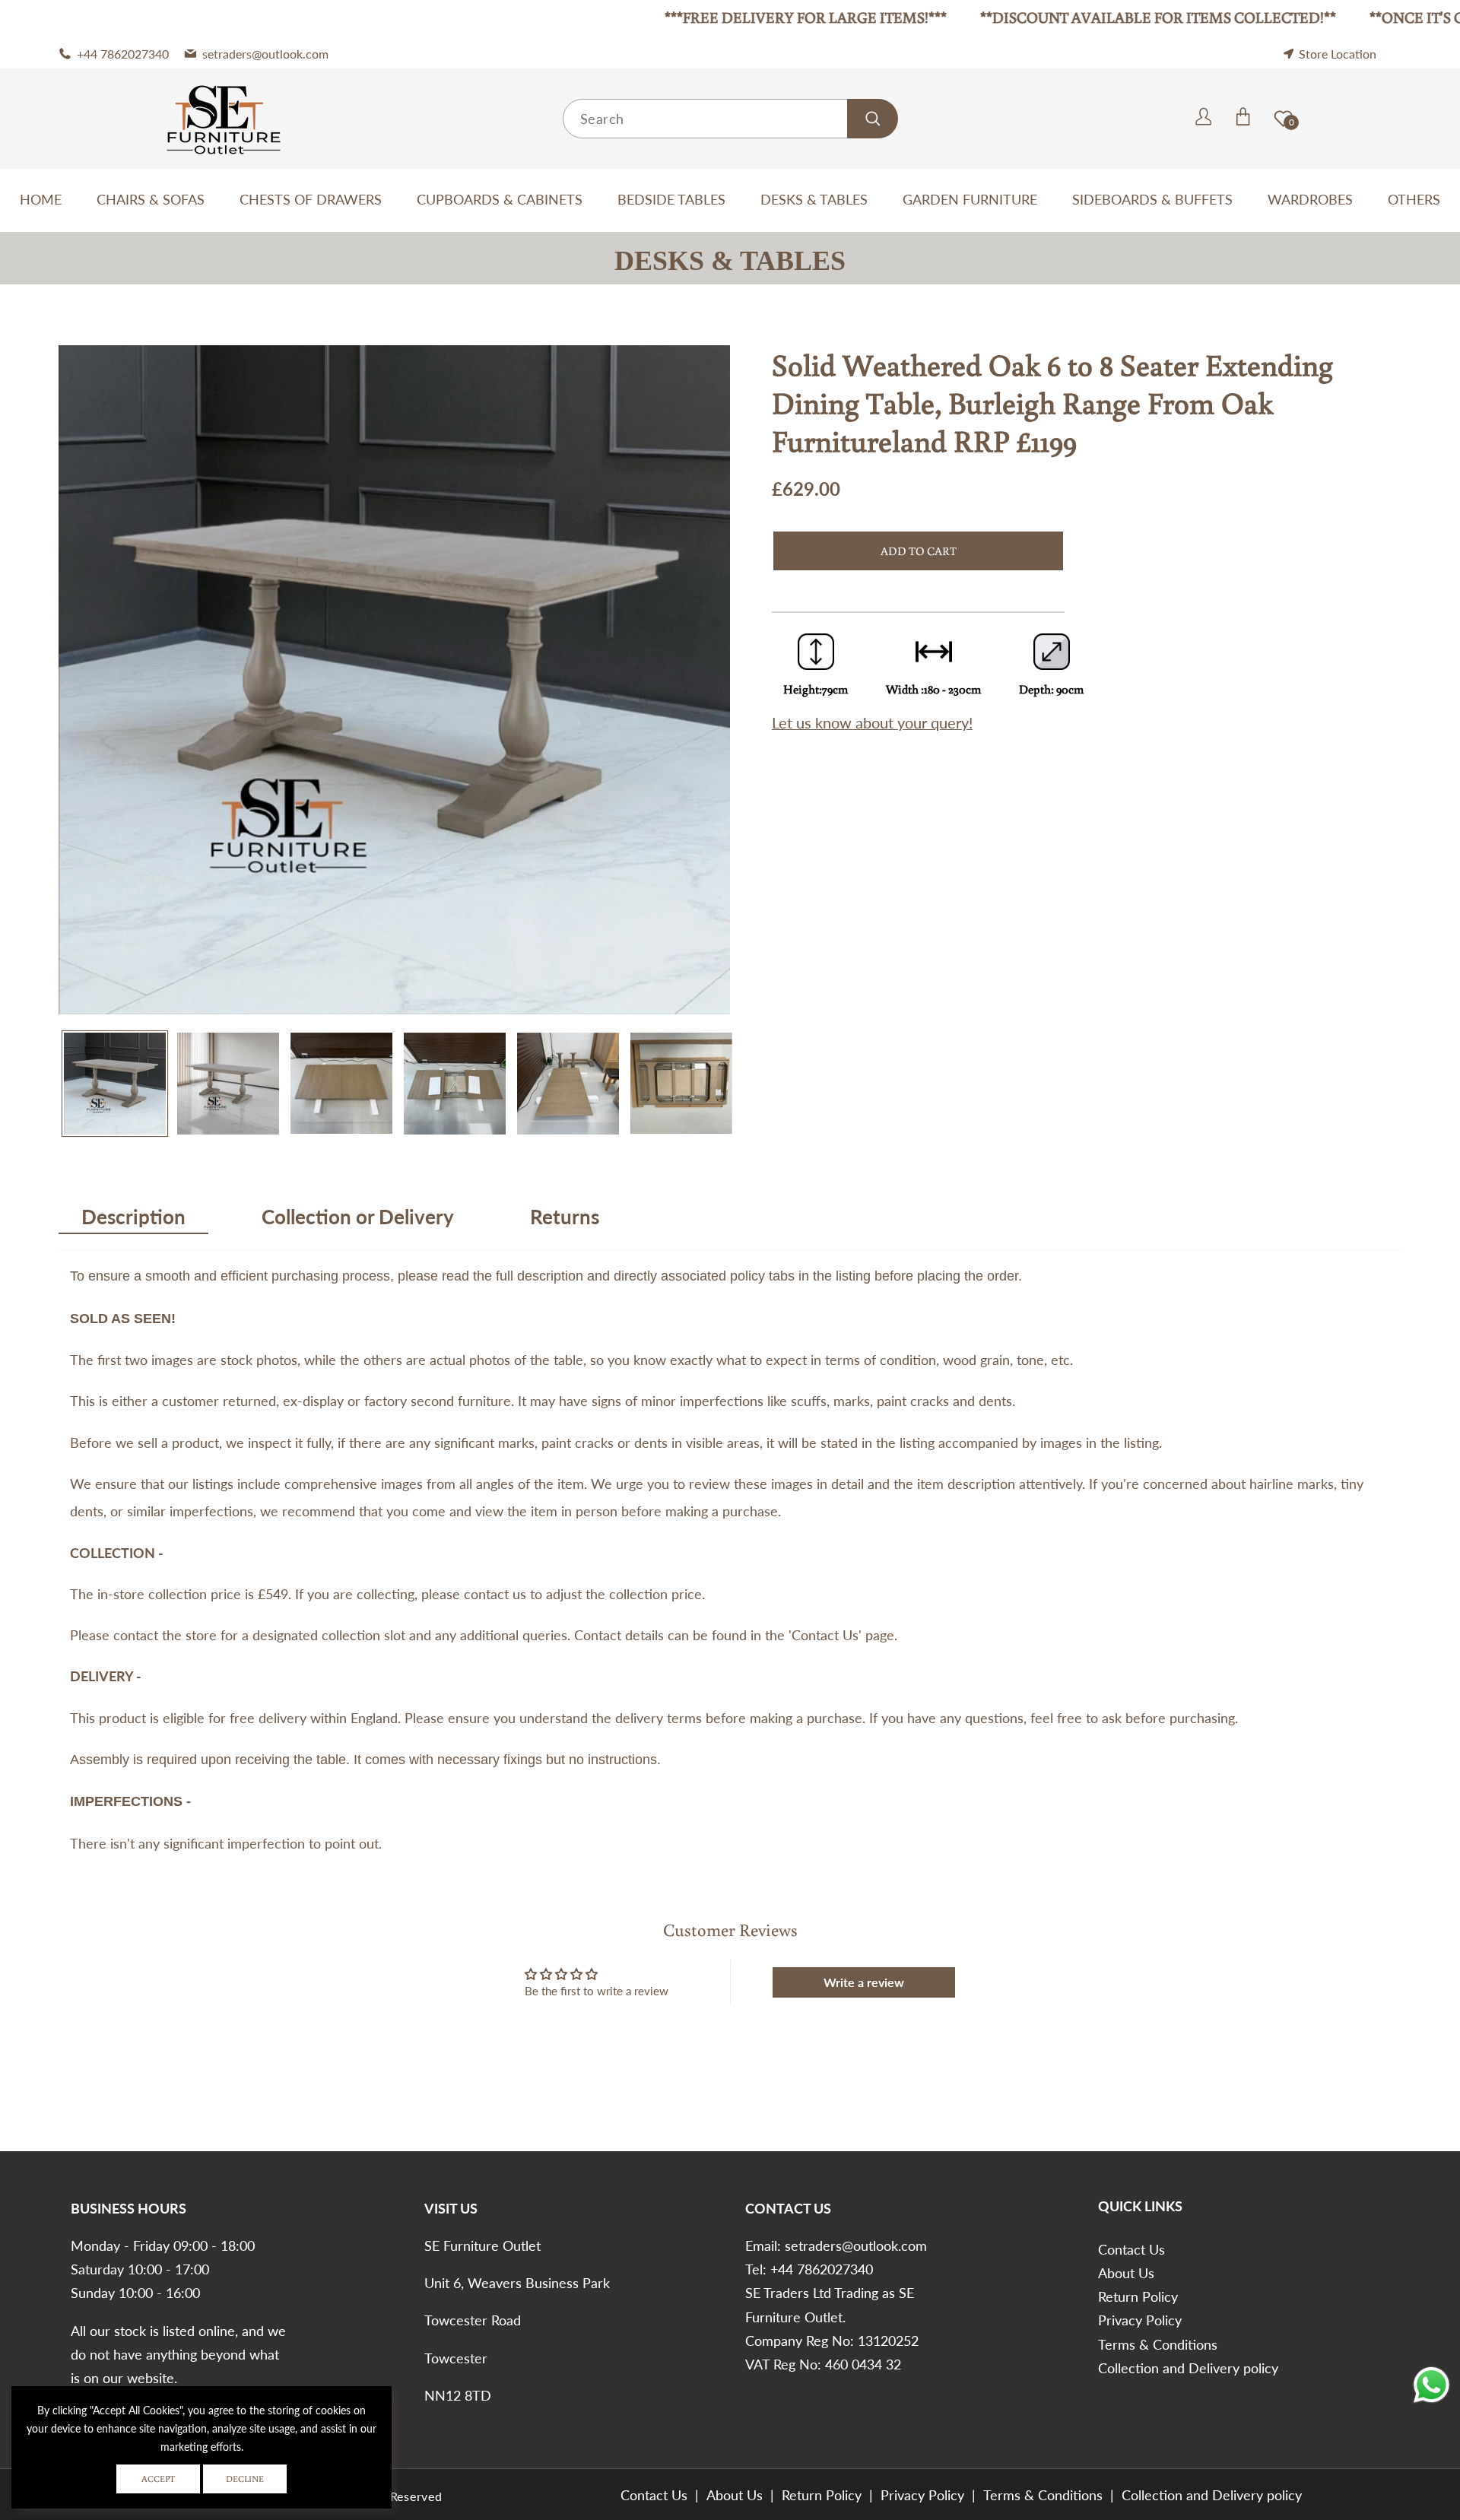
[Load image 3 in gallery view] (341, 1084)
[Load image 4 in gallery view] (455, 1084)
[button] (1184, 118)
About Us (1126, 2273)
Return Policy (1138, 2296)
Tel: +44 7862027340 (809, 2269)
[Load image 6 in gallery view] (681, 1084)
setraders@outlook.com (856, 2245)
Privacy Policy (1140, 2320)
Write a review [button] (864, 1982)
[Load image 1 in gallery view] (115, 1084)
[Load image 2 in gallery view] (228, 1084)
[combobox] (730, 119)
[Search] (873, 119)
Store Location (1338, 54)
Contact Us (1131, 2249)
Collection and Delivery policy (1188, 2368)
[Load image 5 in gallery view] (568, 1084)
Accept (158, 2479)
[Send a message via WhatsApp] (1431, 2385)
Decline (245, 2479)
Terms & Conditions (1158, 2344)
